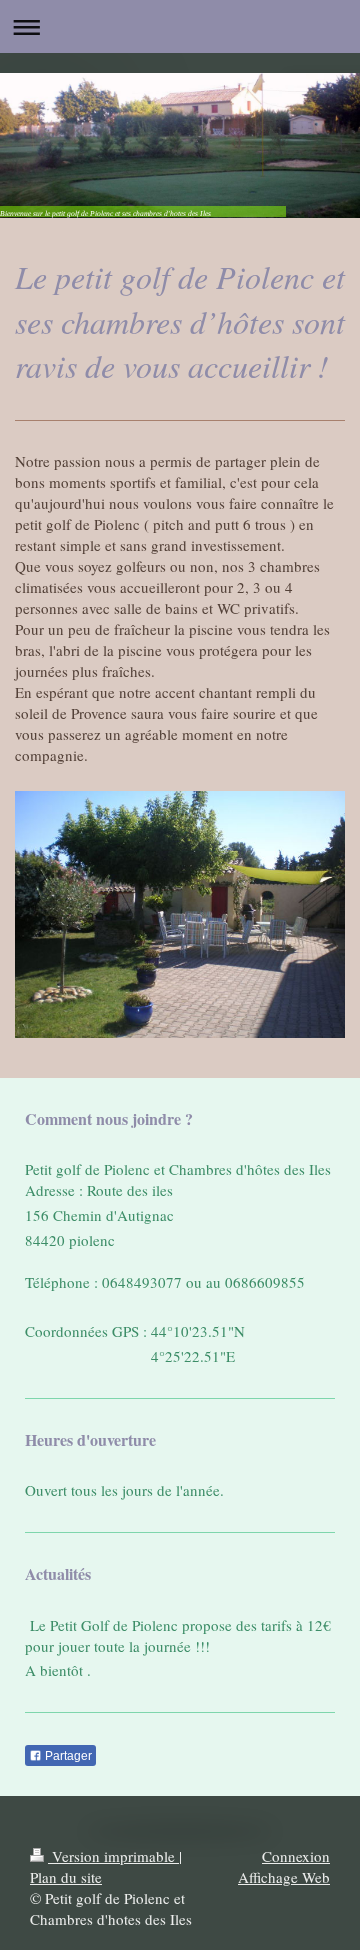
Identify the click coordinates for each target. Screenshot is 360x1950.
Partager (67, 1756)
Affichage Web (284, 1877)
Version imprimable (113, 1856)
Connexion (296, 1856)
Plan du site (66, 1877)
